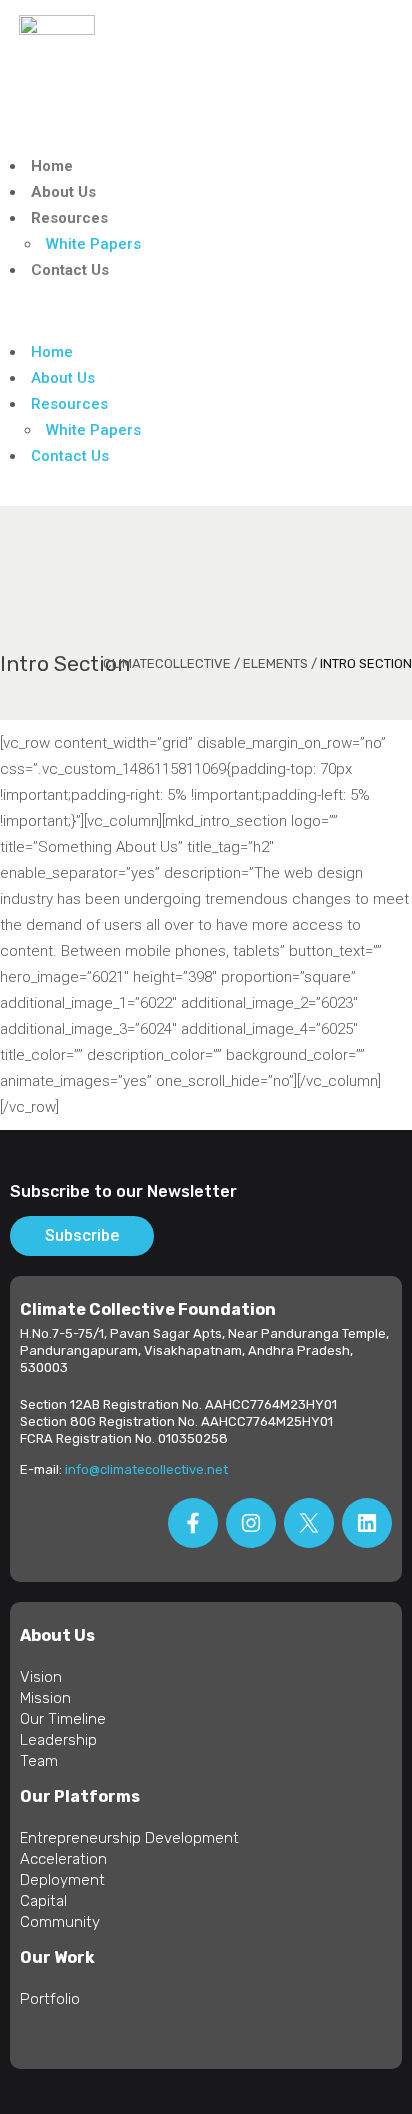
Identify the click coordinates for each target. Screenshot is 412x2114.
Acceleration (63, 1859)
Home (52, 166)
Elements (275, 663)
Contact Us (70, 270)
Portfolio (50, 1999)
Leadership (58, 1740)
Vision (41, 1677)
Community (60, 1922)
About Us (63, 192)
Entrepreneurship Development (129, 1838)
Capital (43, 1901)
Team (39, 1761)
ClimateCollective (167, 663)
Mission (45, 1698)
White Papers (93, 244)
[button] (206, 311)
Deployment (62, 1880)
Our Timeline (63, 1719)
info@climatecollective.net (146, 1469)
